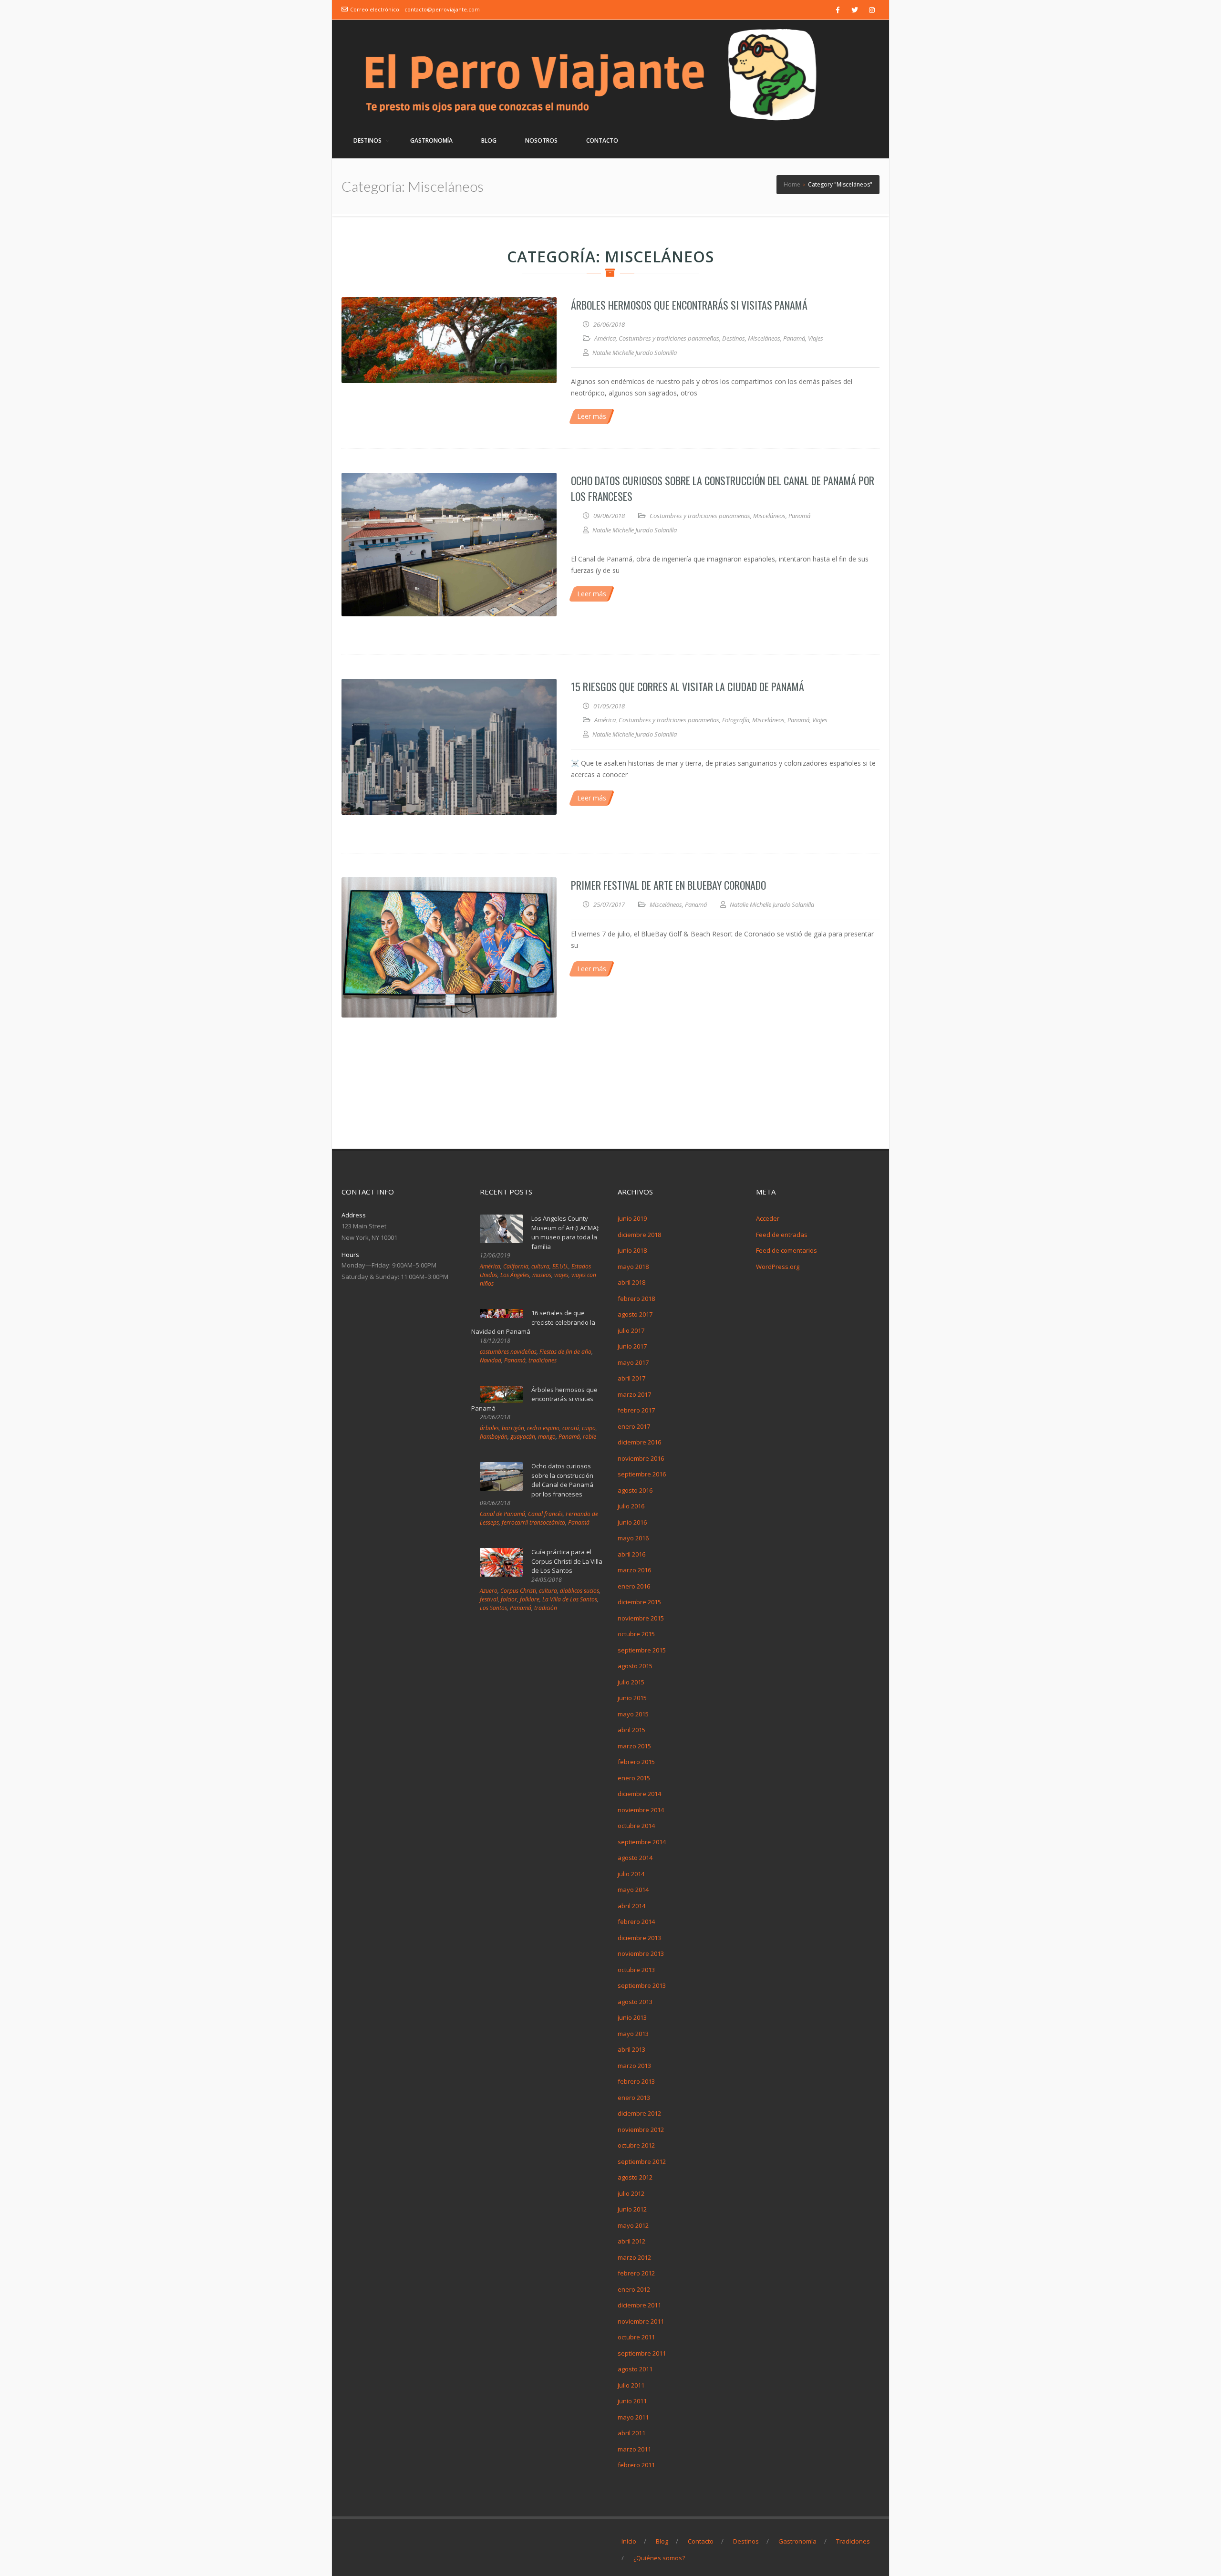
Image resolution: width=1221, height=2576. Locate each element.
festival (489, 1599)
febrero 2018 (636, 1298)
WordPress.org (778, 1267)
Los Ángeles (515, 1275)
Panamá (794, 338)
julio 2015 (631, 1682)
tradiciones (543, 1360)
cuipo (589, 1428)
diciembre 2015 (639, 1602)
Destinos (734, 338)
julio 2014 (631, 1874)
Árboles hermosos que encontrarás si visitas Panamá (689, 305)
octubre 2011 (636, 2337)
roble (590, 1437)
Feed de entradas (782, 1235)
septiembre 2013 (642, 1985)
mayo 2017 (633, 1362)
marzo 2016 (634, 1570)
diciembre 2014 (639, 1794)
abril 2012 (631, 2241)
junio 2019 (632, 1218)
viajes (561, 1275)
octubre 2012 (636, 2145)
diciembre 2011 (639, 2305)
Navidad (491, 1360)
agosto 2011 (635, 2369)
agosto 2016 (635, 1490)
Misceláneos (764, 338)
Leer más (592, 416)
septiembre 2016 (642, 1474)
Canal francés (545, 1514)
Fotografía (736, 720)
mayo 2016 (633, 1538)
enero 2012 (634, 2289)
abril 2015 (631, 1730)
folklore (530, 1599)
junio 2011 (632, 2401)
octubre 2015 (636, 1634)
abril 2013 (631, 2049)
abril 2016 (631, 1554)
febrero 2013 (636, 2081)
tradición (546, 1608)
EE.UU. (560, 1266)
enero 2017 (634, 1426)
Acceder (768, 1218)
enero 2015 (634, 1778)
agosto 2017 (635, 1314)
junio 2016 (632, 1522)
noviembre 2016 (641, 1458)
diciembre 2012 (639, 2113)
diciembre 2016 (639, 1442)
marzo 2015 (634, 1746)
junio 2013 (632, 2017)
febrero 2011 (636, 2465)
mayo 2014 (633, 1890)
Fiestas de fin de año (565, 1352)
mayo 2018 (633, 1267)
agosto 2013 (635, 2002)
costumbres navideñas (508, 1352)
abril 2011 (631, 2433)
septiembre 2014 (642, 1842)
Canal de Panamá (502, 1514)
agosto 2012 (635, 2177)
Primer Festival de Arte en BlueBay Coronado (668, 885)
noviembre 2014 (641, 1810)
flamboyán (494, 1437)
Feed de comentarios (786, 1250)
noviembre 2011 (641, 2321)
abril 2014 (631, 1906)
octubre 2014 (636, 1826)
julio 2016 (631, 1506)
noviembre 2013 (641, 1953)
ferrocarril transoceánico (533, 1522)
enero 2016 (634, 1586)
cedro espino (543, 1428)
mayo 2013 (633, 2034)
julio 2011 (631, 2385)
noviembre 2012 (641, 2129)
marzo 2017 (634, 1394)
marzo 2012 (634, 2257)
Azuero (489, 1591)
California (516, 1266)
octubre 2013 (636, 1970)
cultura (540, 1266)
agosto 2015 (635, 1666)
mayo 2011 (633, 2417)
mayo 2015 (633, 1714)
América (605, 338)
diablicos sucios (579, 1591)
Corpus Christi (518, 1591)
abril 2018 (631, 1282)
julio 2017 (631, 1330)
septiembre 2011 (642, 2353)
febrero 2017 (636, 1410)
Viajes (816, 338)
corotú (571, 1428)
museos (542, 1275)
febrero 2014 (636, 1922)
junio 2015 (632, 1698)
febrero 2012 (636, 2273)
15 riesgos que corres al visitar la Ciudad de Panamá (688, 686)
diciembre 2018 (639, 1235)
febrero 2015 (636, 1762)
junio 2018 (632, 1250)
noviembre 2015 (641, 1618)
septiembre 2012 (642, 2161)
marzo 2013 (634, 2066)
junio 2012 (632, 2209)
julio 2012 (631, 2193)
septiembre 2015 (642, 1650)
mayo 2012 (633, 2225)
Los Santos (493, 1608)
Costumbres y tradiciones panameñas (669, 338)
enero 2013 (634, 2098)
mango (547, 1437)
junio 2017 (632, 1346)
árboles (489, 1428)
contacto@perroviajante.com (442, 9)
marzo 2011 (634, 2449)
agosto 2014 (635, 1858)
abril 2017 (631, 1378)
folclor (509, 1599)
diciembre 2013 (639, 1938)
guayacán (523, 1437)
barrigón (513, 1428)
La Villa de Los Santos (570, 1599)
